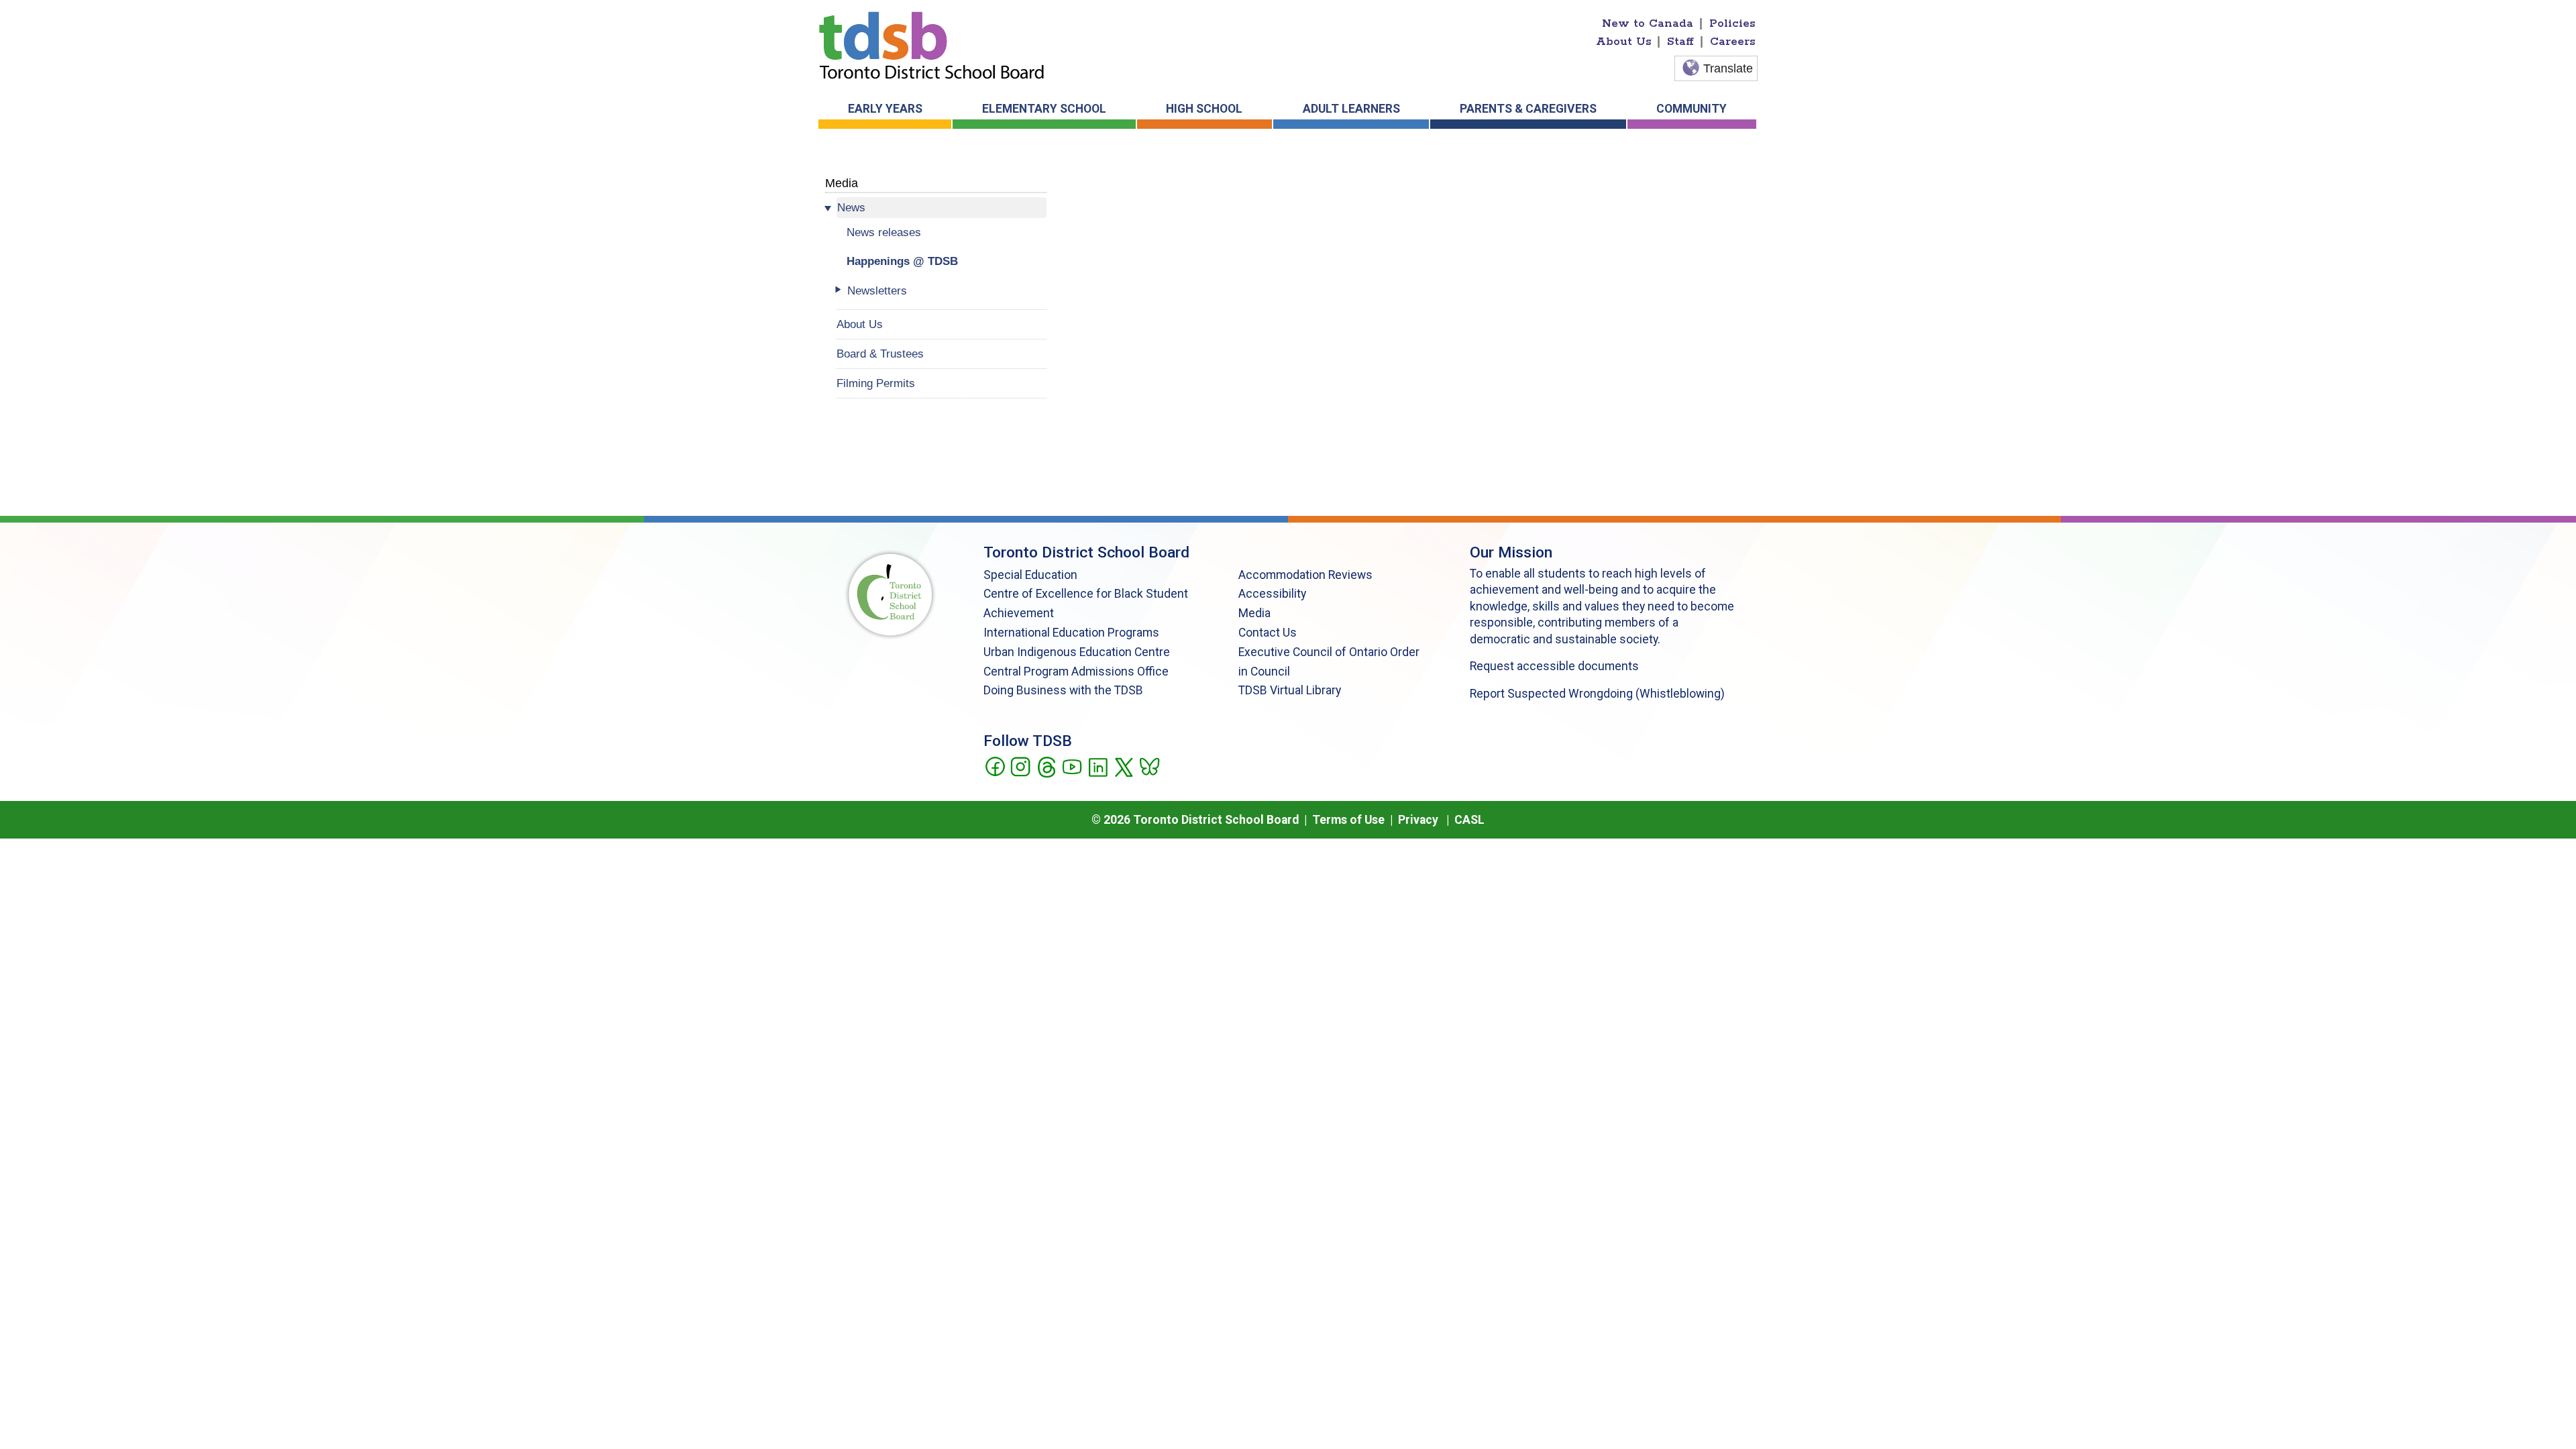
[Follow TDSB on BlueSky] (1149, 765)
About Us (1624, 42)
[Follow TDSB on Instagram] (1020, 765)
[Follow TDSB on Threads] (1046, 765)
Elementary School (1044, 109)
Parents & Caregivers (1528, 109)
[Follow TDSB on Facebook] (995, 765)
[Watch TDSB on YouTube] (1072, 765)
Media (842, 183)
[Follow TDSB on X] (1123, 765)
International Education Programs (1071, 633)
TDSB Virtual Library (1290, 690)
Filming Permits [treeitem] (876, 383)
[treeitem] (942, 208)
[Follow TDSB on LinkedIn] (1098, 765)
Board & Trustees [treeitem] (880, 354)
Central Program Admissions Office (1076, 672)
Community (1692, 109)
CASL (1469, 820)
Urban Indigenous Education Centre (1077, 652)
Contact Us (1268, 633)
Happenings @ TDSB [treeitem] (902, 261)
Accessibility (1272, 594)
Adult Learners (1351, 109)
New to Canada (1648, 23)
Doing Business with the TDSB (1063, 690)
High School (1204, 109)
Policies (1732, 23)
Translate (1728, 68)
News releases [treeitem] (884, 232)
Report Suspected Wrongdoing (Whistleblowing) (1597, 694)
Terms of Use (1348, 820)
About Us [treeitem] (860, 324)
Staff (1680, 42)
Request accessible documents (1554, 666)
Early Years (885, 109)
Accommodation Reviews (1305, 575)
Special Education (1030, 575)
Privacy (1418, 820)
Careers (1733, 42)
